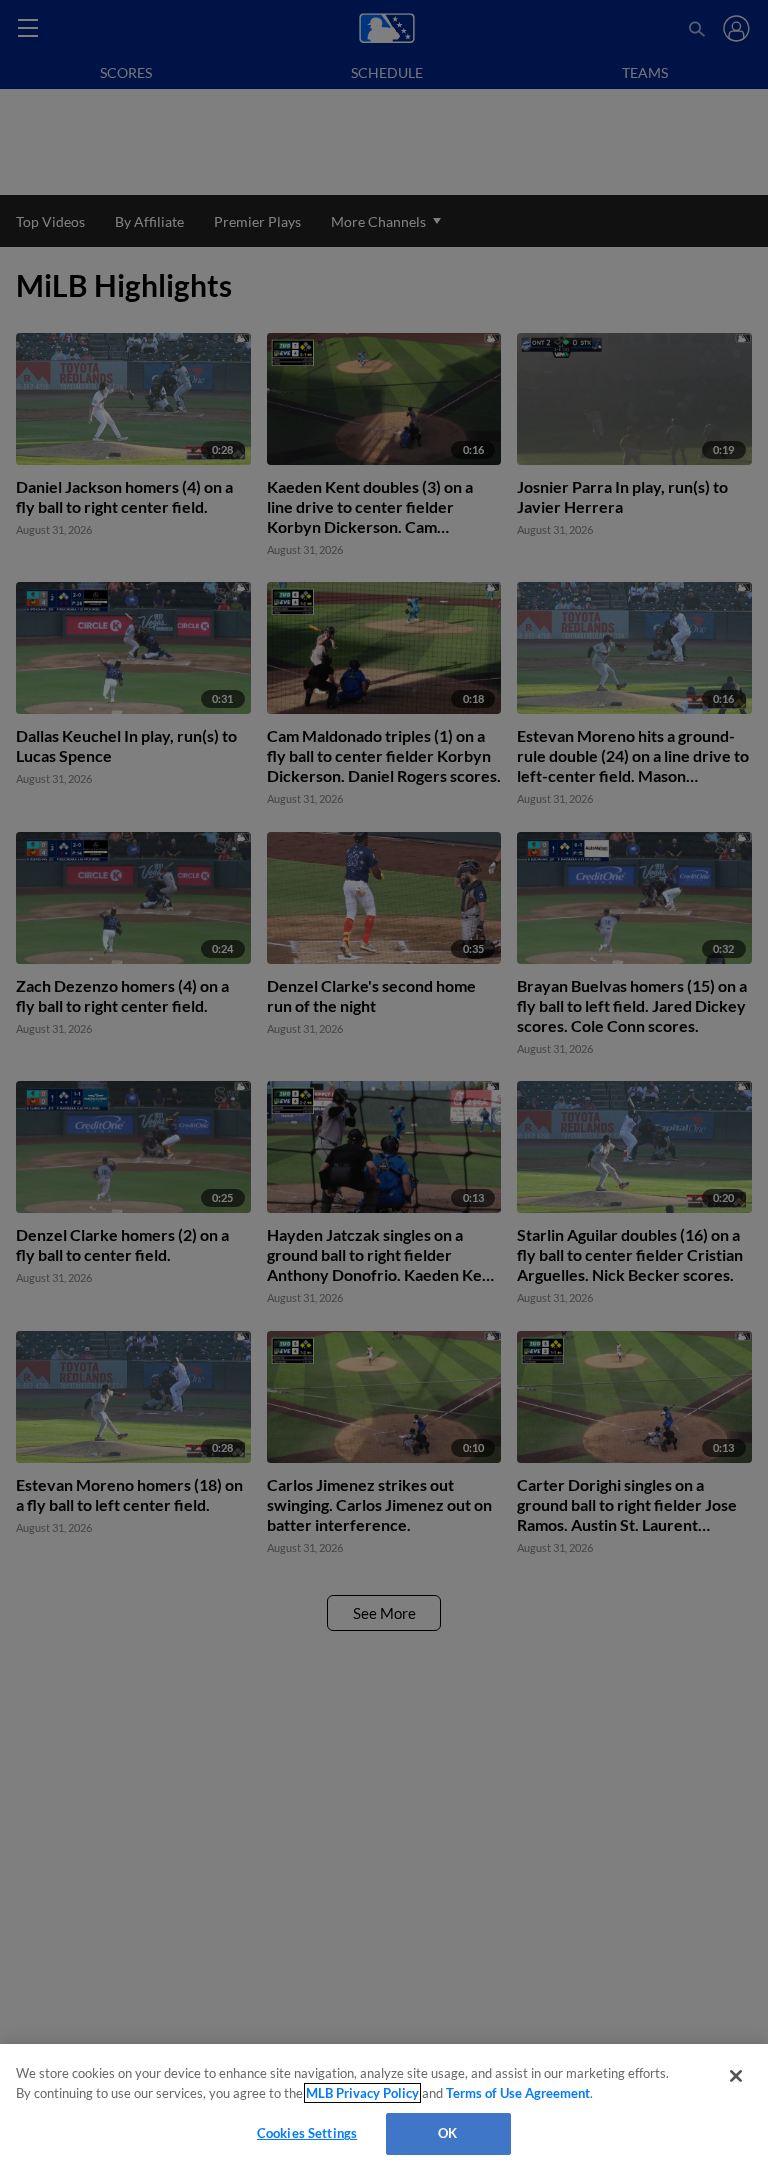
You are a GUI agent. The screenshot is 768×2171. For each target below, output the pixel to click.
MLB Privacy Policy (362, 2093)
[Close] (736, 2076)
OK (447, 2133)
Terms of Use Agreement (518, 2093)
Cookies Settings (307, 2133)
